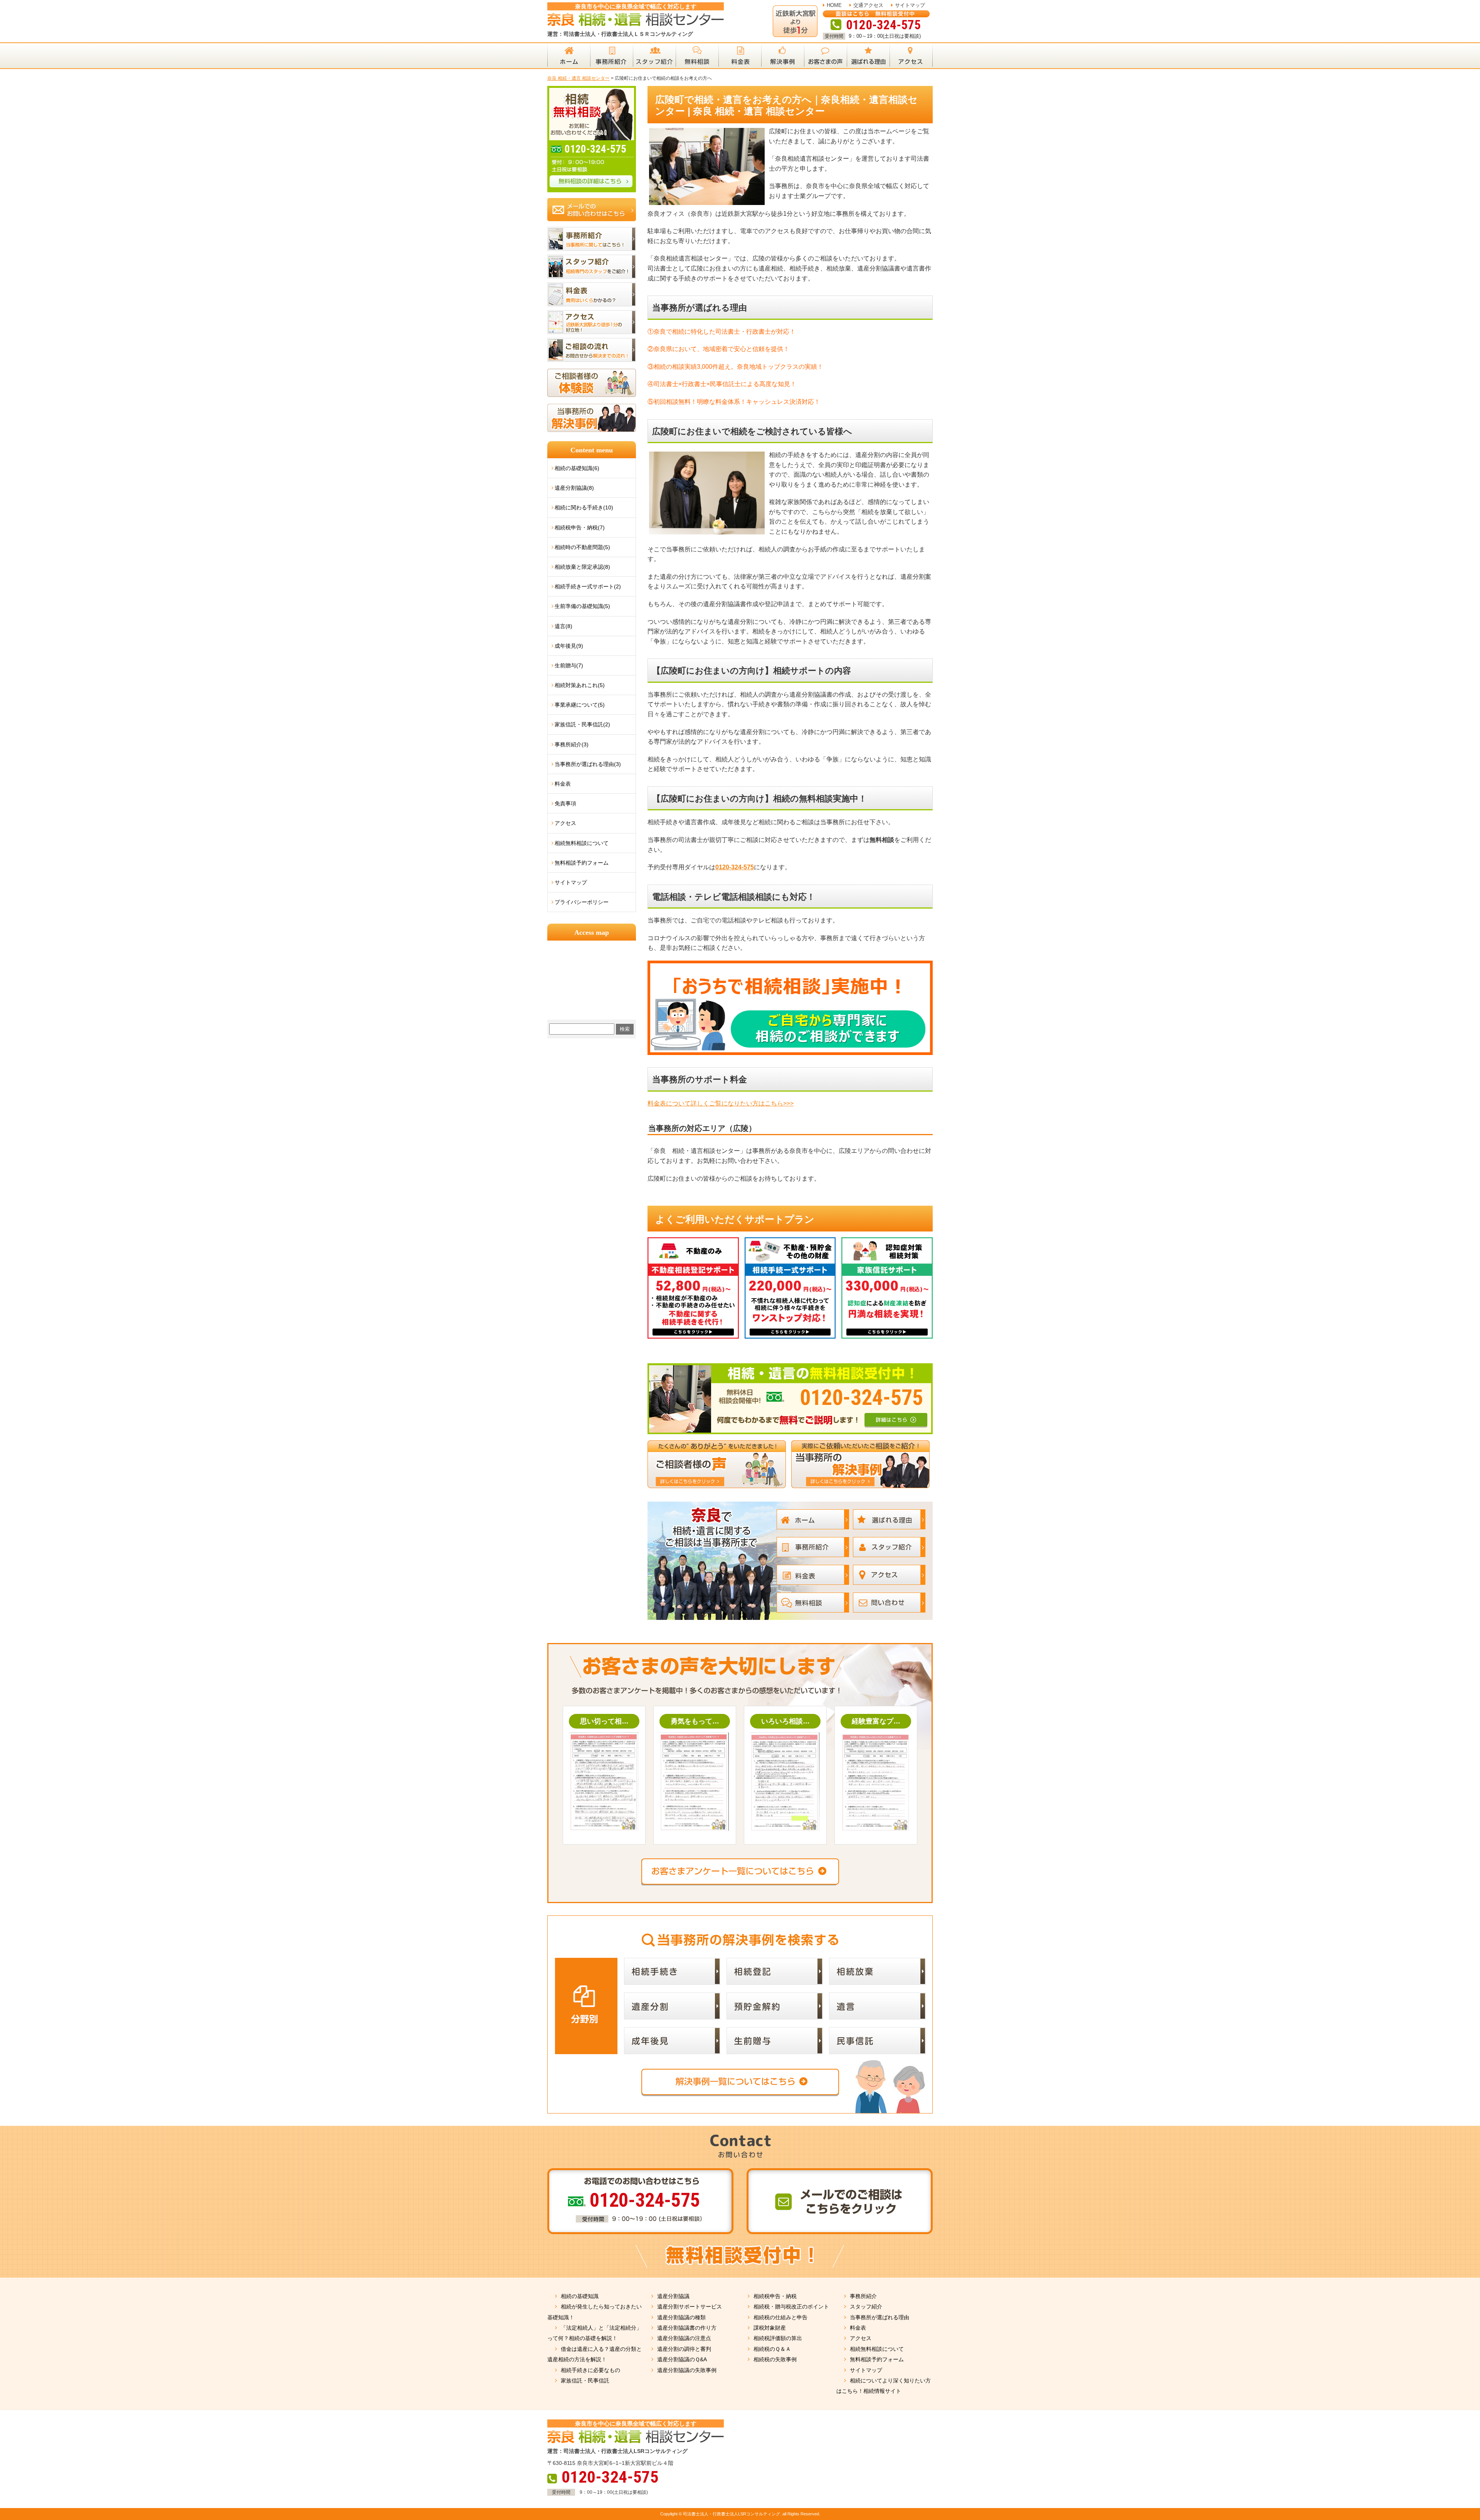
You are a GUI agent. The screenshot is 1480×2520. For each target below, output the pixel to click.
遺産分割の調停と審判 (684, 2349)
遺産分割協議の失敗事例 (687, 2370)
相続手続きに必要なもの (590, 2370)
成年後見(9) (569, 646)
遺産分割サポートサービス (690, 2307)
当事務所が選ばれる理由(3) (588, 764)
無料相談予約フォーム (582, 863)
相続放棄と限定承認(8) (582, 567)
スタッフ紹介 (866, 2307)
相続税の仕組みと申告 (780, 2317)
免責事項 (565, 803)
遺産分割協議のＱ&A (682, 2359)
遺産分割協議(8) (574, 488)
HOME (834, 5)
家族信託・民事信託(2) (582, 724)
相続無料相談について (582, 843)
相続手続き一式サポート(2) (588, 586)
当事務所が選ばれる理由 (880, 2317)
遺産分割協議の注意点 (684, 2338)
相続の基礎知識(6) (577, 468)
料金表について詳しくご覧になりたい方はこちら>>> (721, 1103)
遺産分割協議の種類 (681, 2317)
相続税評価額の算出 (778, 2338)
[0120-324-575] (790, 1366)
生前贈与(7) (569, 665)
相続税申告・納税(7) (580, 528)
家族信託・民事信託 (585, 2381)
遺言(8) (563, 626)
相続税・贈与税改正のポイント (791, 2307)
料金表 (563, 784)
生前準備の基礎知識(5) (582, 606)
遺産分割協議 (673, 2296)
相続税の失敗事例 (775, 2359)
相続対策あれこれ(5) (580, 685)
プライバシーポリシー (582, 902)
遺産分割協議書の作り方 (687, 2328)
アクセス (565, 823)
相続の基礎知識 (580, 2296)
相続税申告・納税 (775, 2296)
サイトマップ (910, 5)
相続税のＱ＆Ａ (772, 2349)
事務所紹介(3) (572, 744)
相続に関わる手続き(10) (584, 507)
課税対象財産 (770, 2328)
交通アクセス (868, 5)
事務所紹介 (863, 2296)
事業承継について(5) (580, 705)
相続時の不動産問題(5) (582, 547)
